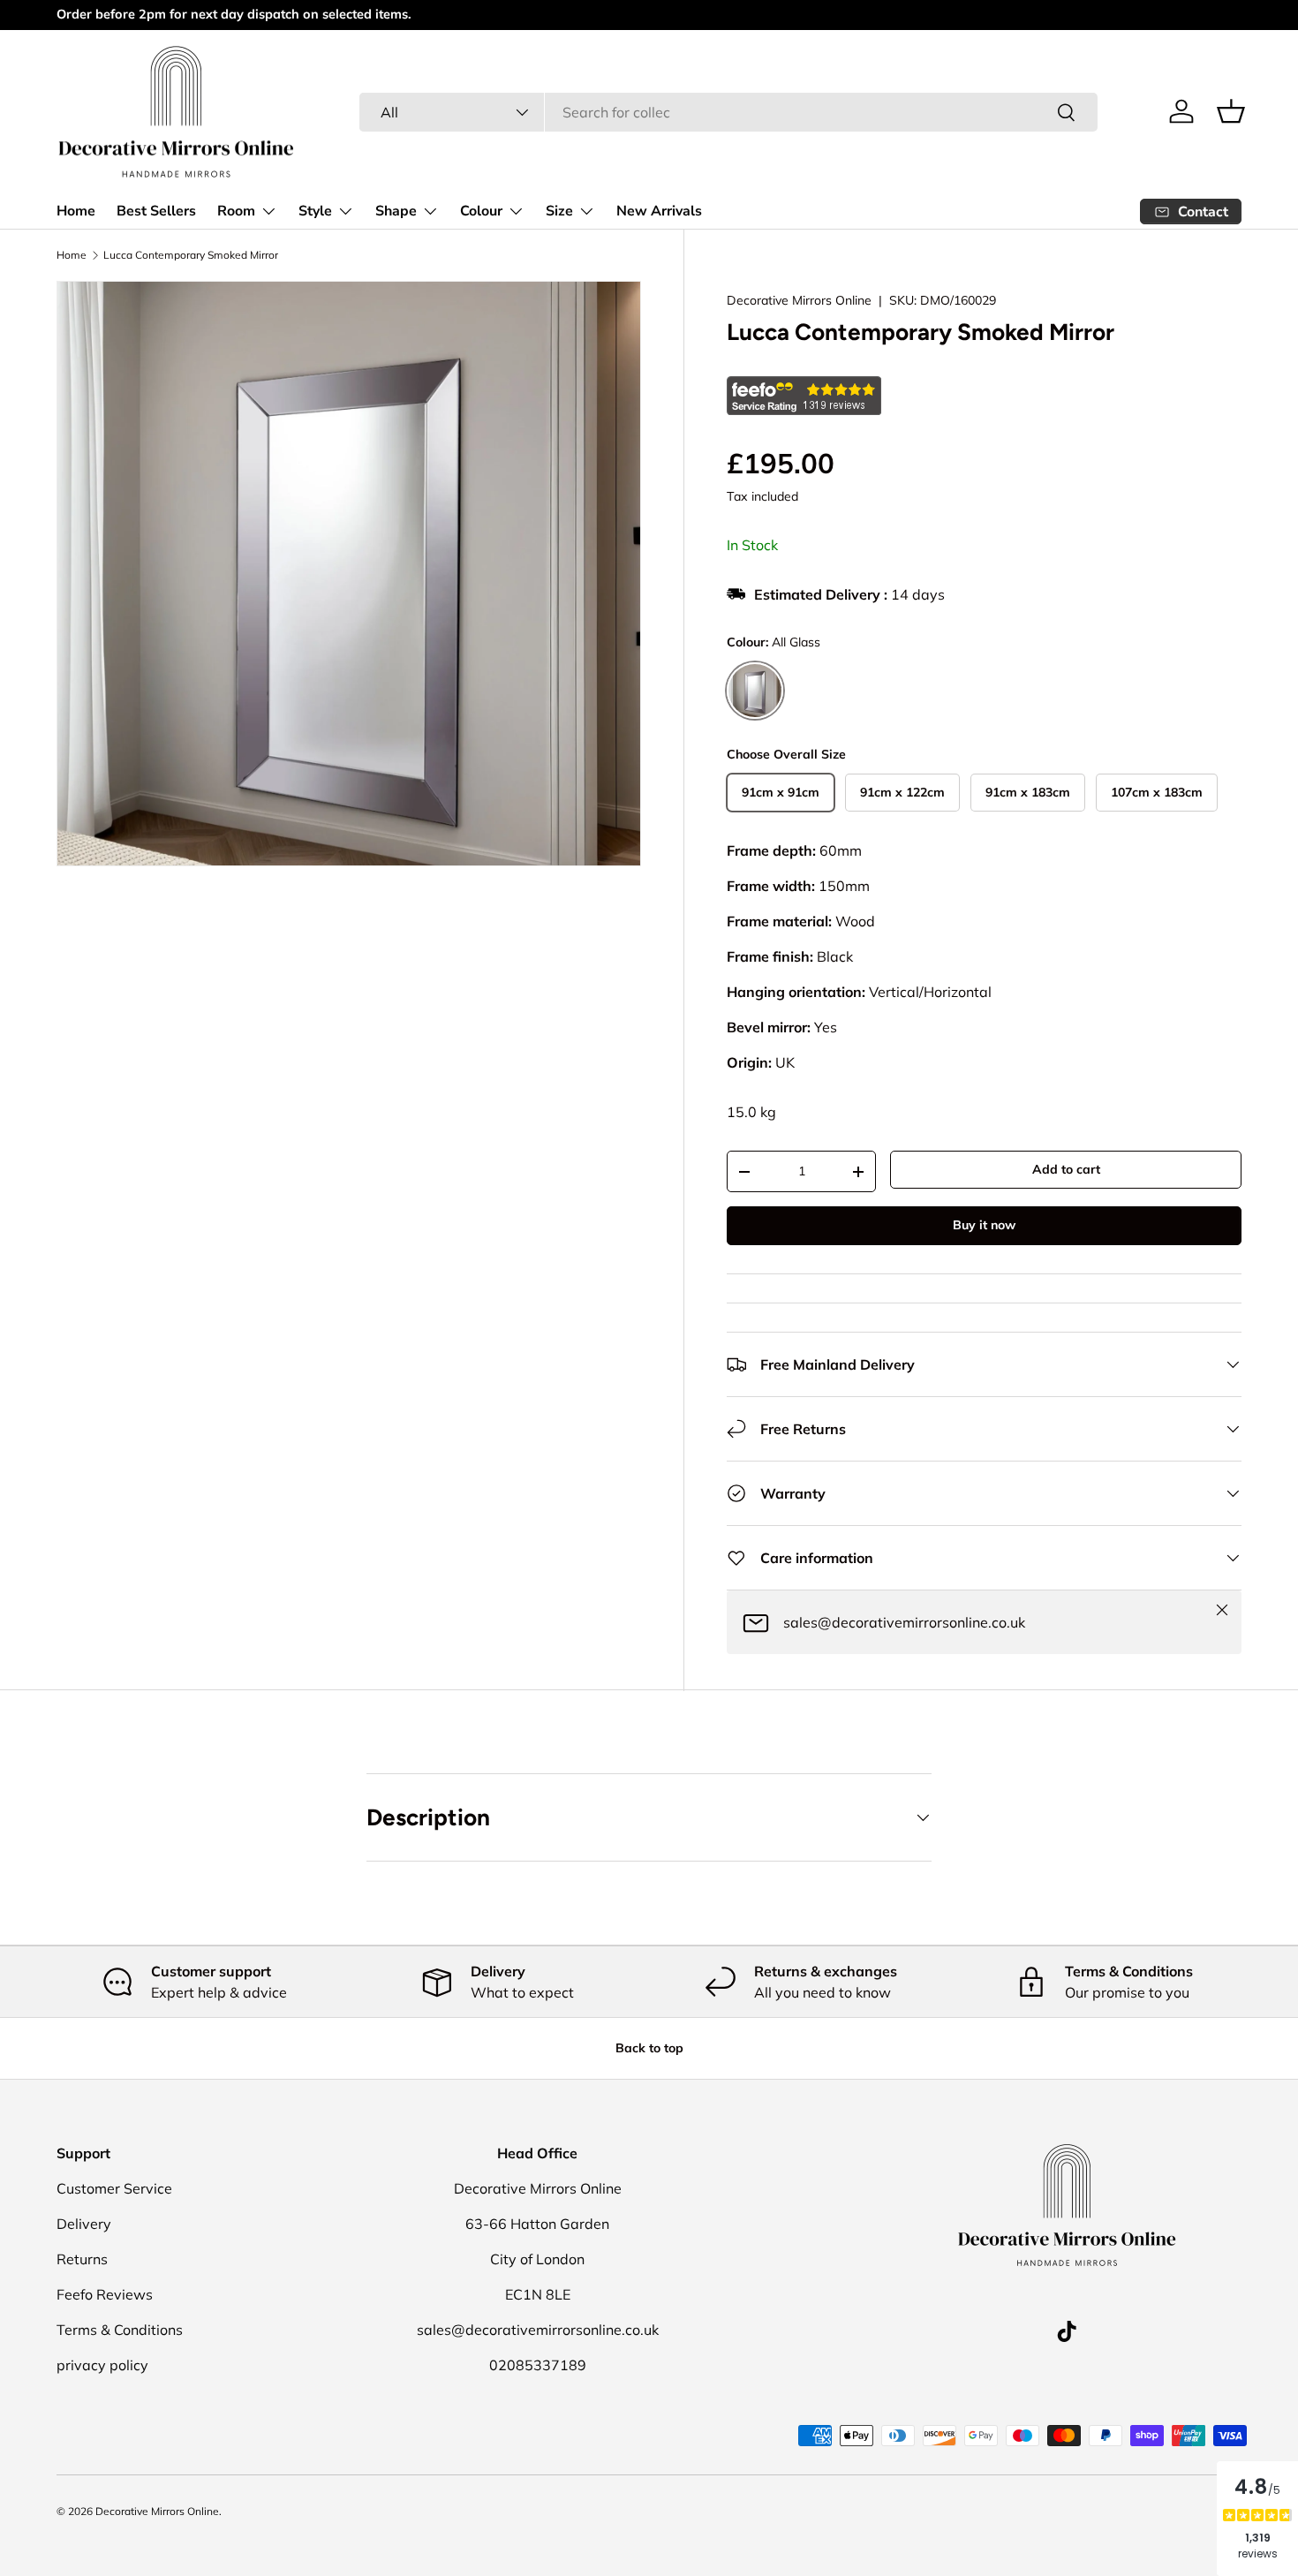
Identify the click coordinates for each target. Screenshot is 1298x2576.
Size (559, 211)
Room (236, 211)
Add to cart (1066, 1169)
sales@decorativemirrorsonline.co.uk (538, 2330)
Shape (396, 211)
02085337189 (538, 2365)
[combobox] (728, 112)
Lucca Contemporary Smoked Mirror (191, 255)
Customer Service (114, 2188)
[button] (1231, 111)
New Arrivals (659, 211)
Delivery (84, 2224)
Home (76, 211)
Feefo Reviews (105, 2294)
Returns (82, 2259)
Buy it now (984, 1225)
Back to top (649, 2048)
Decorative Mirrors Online (799, 300)
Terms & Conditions (120, 2330)
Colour (481, 211)
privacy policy (102, 2365)
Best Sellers (156, 211)
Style (315, 211)
